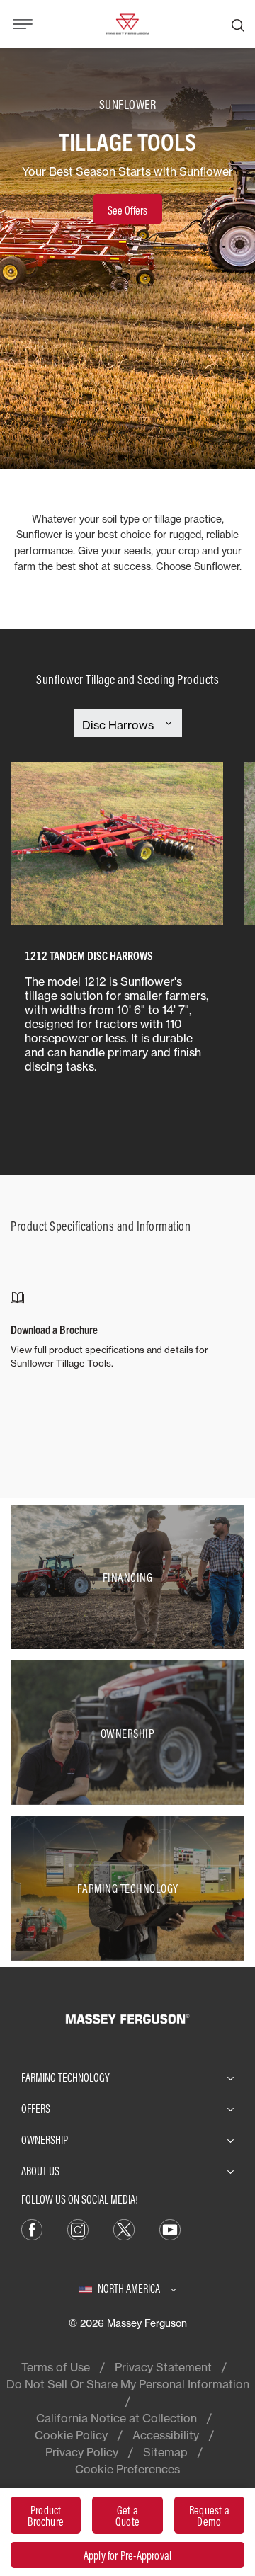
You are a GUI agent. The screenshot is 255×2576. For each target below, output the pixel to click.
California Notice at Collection (117, 2418)
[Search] (238, 24)
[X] (124, 2228)
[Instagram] (78, 2228)
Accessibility (166, 2435)
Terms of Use (56, 2367)
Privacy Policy (82, 2452)
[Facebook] (32, 2228)
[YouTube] (170, 2228)
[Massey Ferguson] (127, 23)
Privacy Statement (163, 2367)
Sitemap (165, 2452)
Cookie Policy (71, 2435)
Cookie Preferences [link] (127, 2469)
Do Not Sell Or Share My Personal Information (128, 2384)
